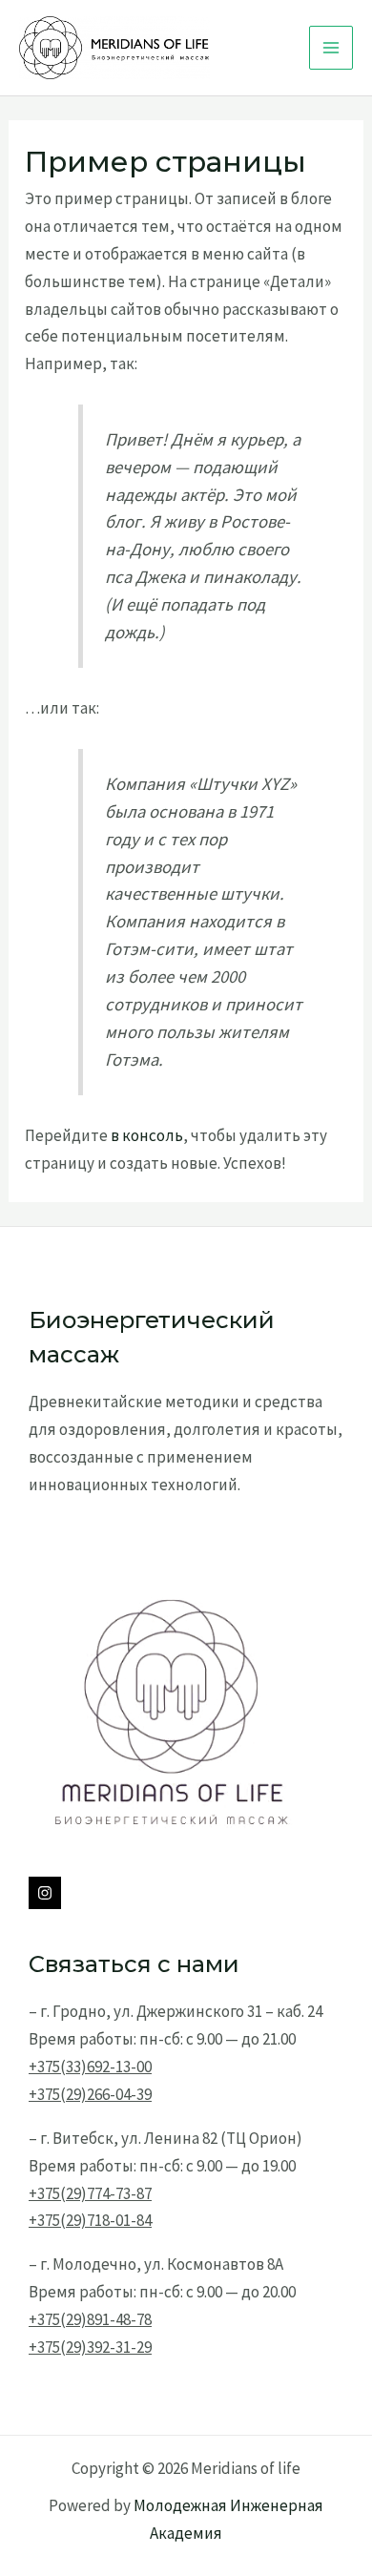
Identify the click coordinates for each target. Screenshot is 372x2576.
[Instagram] (45, 1893)
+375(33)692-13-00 (90, 2067)
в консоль (147, 1135)
